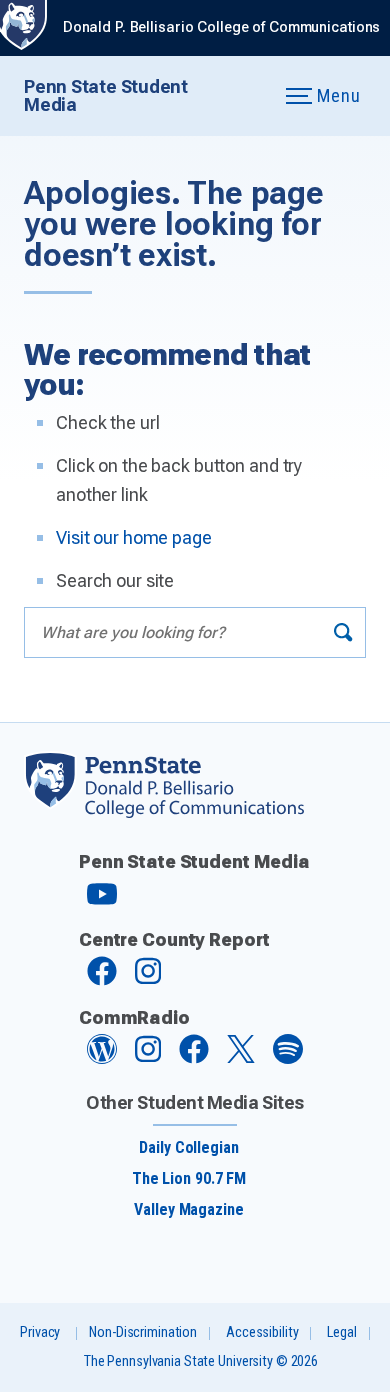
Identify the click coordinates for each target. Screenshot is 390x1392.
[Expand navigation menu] (245, 96)
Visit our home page (134, 537)
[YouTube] (102, 902)
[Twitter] (241, 1057)
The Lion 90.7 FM (189, 1178)
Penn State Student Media (106, 95)
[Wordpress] (102, 1058)
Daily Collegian (188, 1147)
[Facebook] (102, 980)
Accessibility (262, 1332)
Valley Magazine (188, 1209)
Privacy (40, 1332)
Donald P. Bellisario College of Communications (221, 27)
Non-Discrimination (143, 1332)
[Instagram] (148, 980)
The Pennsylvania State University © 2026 (201, 1361)
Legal (341, 1332)
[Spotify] (288, 1058)
